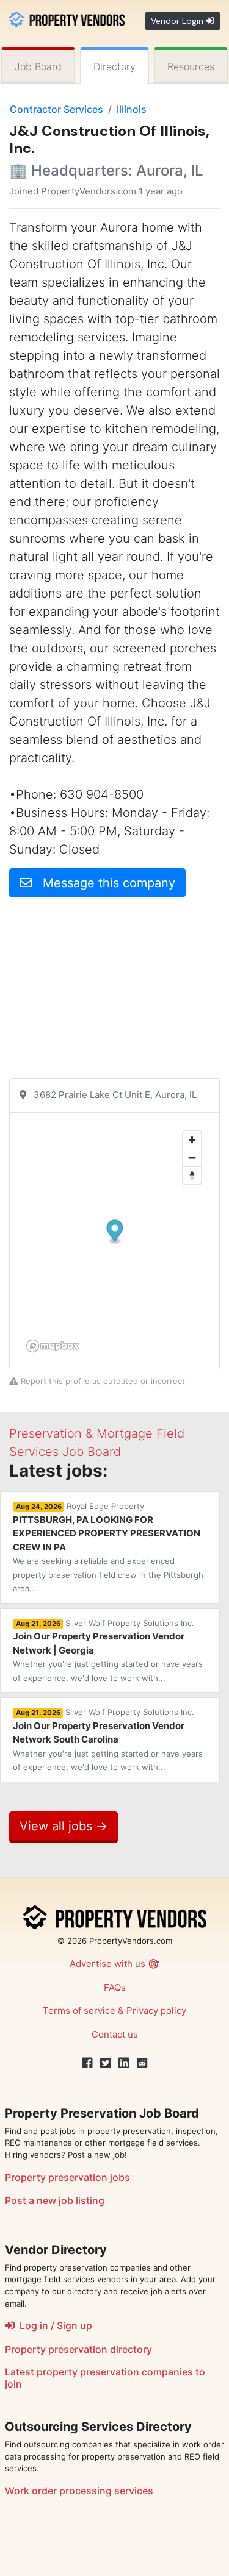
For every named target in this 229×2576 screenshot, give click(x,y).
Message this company (104, 883)
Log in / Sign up (53, 2325)
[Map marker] (115, 1232)
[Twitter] (106, 2063)
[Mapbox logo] (53, 1346)
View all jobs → (64, 1826)
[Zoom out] (192, 1158)
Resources (191, 66)
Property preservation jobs (67, 2177)
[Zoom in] (192, 1140)
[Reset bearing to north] (192, 1175)
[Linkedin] (124, 2063)
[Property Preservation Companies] (67, 18)
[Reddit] (142, 2063)
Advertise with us (107, 1964)
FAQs (115, 1987)
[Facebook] (87, 2063)
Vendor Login (178, 21)
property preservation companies (115, 2372)
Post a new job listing (55, 2200)
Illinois (132, 109)
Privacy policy (156, 2010)
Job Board (38, 66)
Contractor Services (56, 109)
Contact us (115, 2034)
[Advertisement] (114, 993)
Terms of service (79, 2010)
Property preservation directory (78, 2349)
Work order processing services (79, 2491)
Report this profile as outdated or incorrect (102, 1381)
